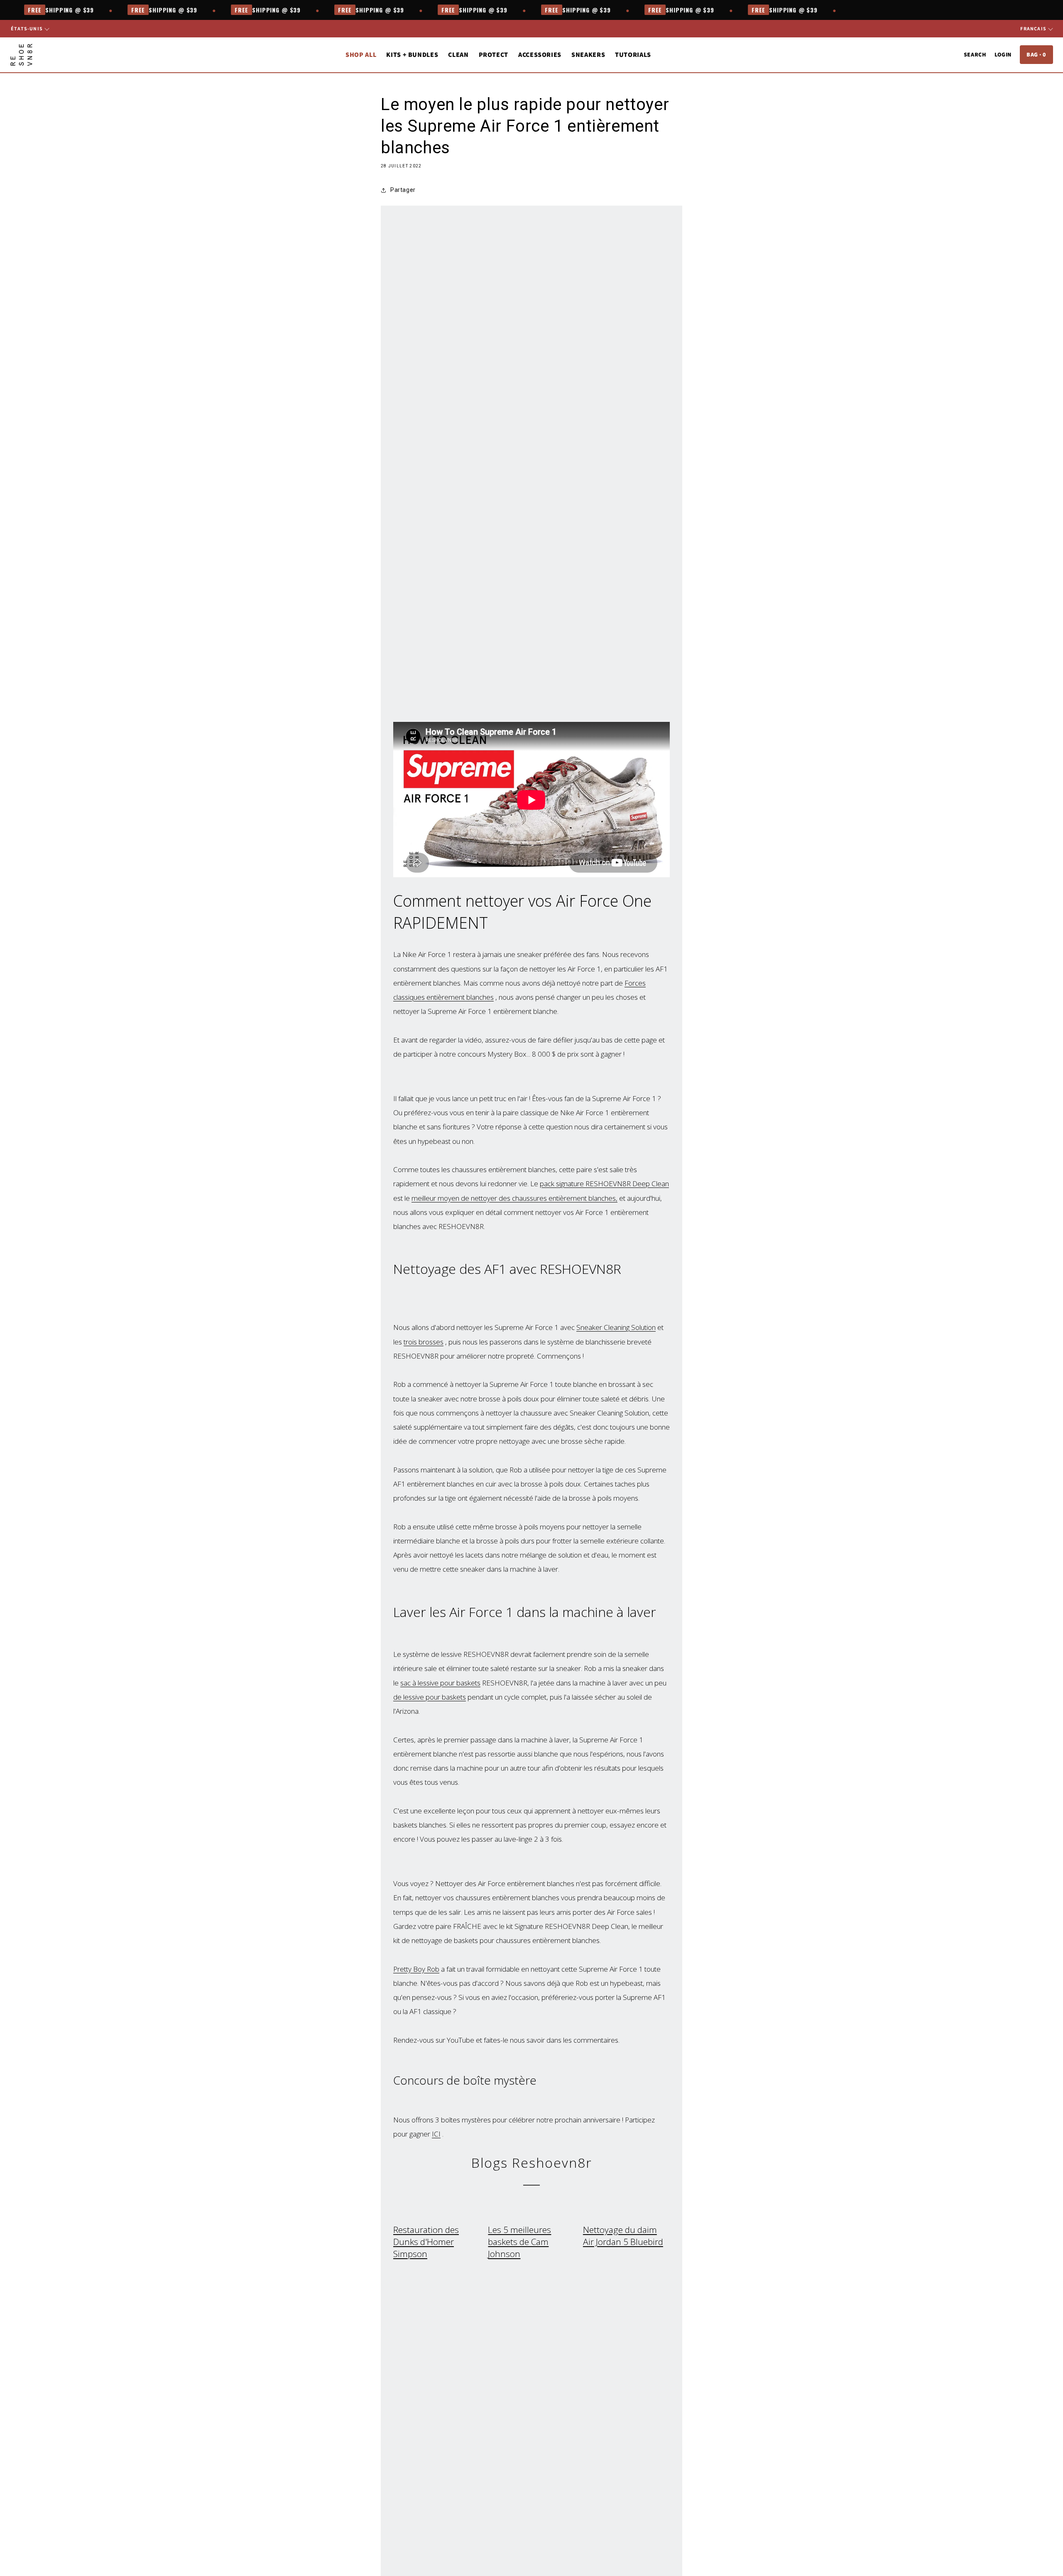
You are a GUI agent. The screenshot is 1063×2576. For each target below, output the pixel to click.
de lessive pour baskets (430, 1697)
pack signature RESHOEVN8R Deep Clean (604, 1184)
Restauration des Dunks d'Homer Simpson (426, 2242)
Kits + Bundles (412, 55)
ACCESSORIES (540, 55)
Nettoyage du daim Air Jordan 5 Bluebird (623, 2236)
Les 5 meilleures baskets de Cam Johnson (519, 2242)
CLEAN (458, 55)
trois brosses (424, 1342)
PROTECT (494, 55)
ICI (436, 2134)
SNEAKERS (588, 55)
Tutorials (633, 55)
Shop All (361, 55)
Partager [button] (403, 190)
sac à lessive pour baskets (440, 1683)
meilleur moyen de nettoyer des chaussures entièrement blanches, (514, 1198)
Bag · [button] (1036, 54)
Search (975, 54)
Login (1003, 54)
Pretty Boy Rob (416, 1969)
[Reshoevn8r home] (21, 55)
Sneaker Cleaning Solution (616, 1327)
